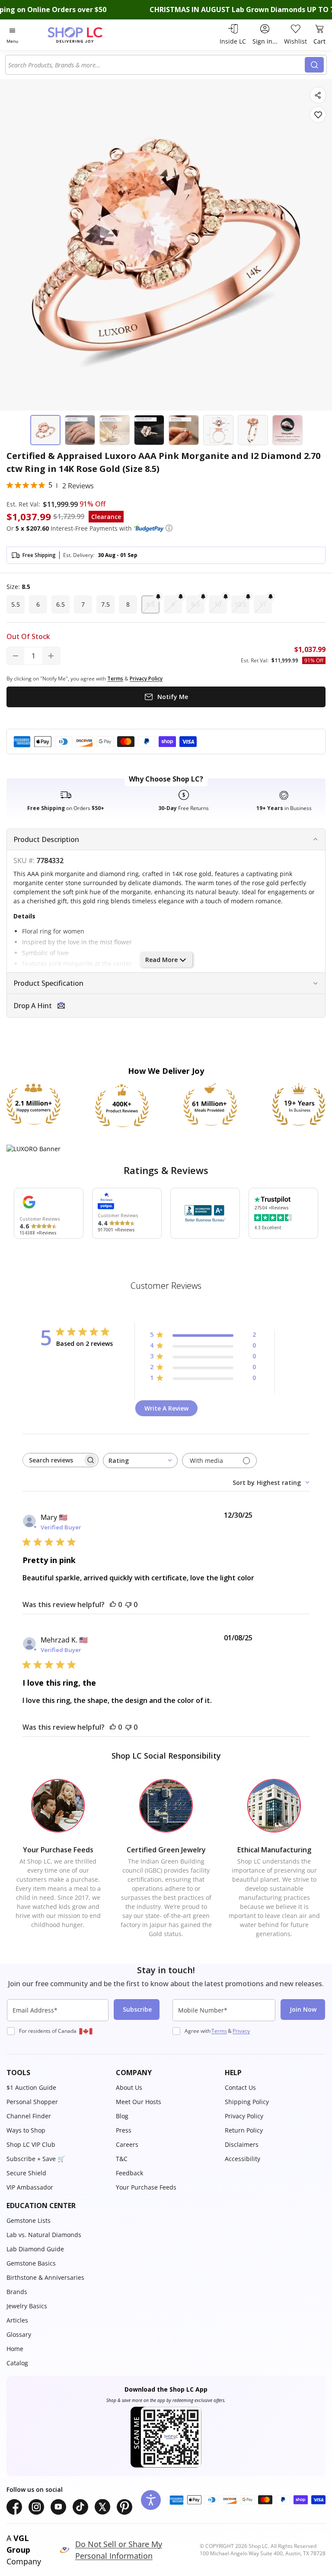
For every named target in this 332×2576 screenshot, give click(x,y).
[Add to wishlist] (318, 115)
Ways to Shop (26, 2130)
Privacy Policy (244, 2116)
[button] (169, 528)
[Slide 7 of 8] (253, 430)
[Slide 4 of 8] (149, 430)
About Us (129, 2087)
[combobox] (156, 65)
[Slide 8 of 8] (287, 430)
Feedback (129, 2173)
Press (124, 2130)
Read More (161, 960)
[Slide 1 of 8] (45, 430)
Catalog (17, 2363)
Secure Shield (26, 2173)
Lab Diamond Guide (35, 2249)
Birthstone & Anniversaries (45, 2277)
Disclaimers (242, 2144)
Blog (122, 2116)
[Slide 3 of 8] (115, 430)
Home (15, 2349)
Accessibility (243, 2159)
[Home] (84, 35)
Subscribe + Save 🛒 (36, 2159)
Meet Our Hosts (139, 2102)
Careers (127, 2144)
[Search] (314, 65)
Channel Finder (29, 2116)
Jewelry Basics (27, 2306)
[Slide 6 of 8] (218, 430)
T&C (122, 2159)
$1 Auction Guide (31, 2087)
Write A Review (166, 1408)
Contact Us (240, 2087)
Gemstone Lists (29, 2220)
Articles (17, 2320)
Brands (17, 2292)
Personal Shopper (32, 2102)
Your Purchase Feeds (146, 2187)
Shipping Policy (247, 2102)
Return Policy (244, 2130)
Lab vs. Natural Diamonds (44, 2235)
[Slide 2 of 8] (80, 430)
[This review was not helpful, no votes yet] (128, 1604)
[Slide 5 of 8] (184, 430)
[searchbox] (53, 1460)
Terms (219, 2031)
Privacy (241, 2031)
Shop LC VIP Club (31, 2144)
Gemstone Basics (31, 2263)
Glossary (19, 2334)
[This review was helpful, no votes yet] (113, 1604)
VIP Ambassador (30, 2187)
